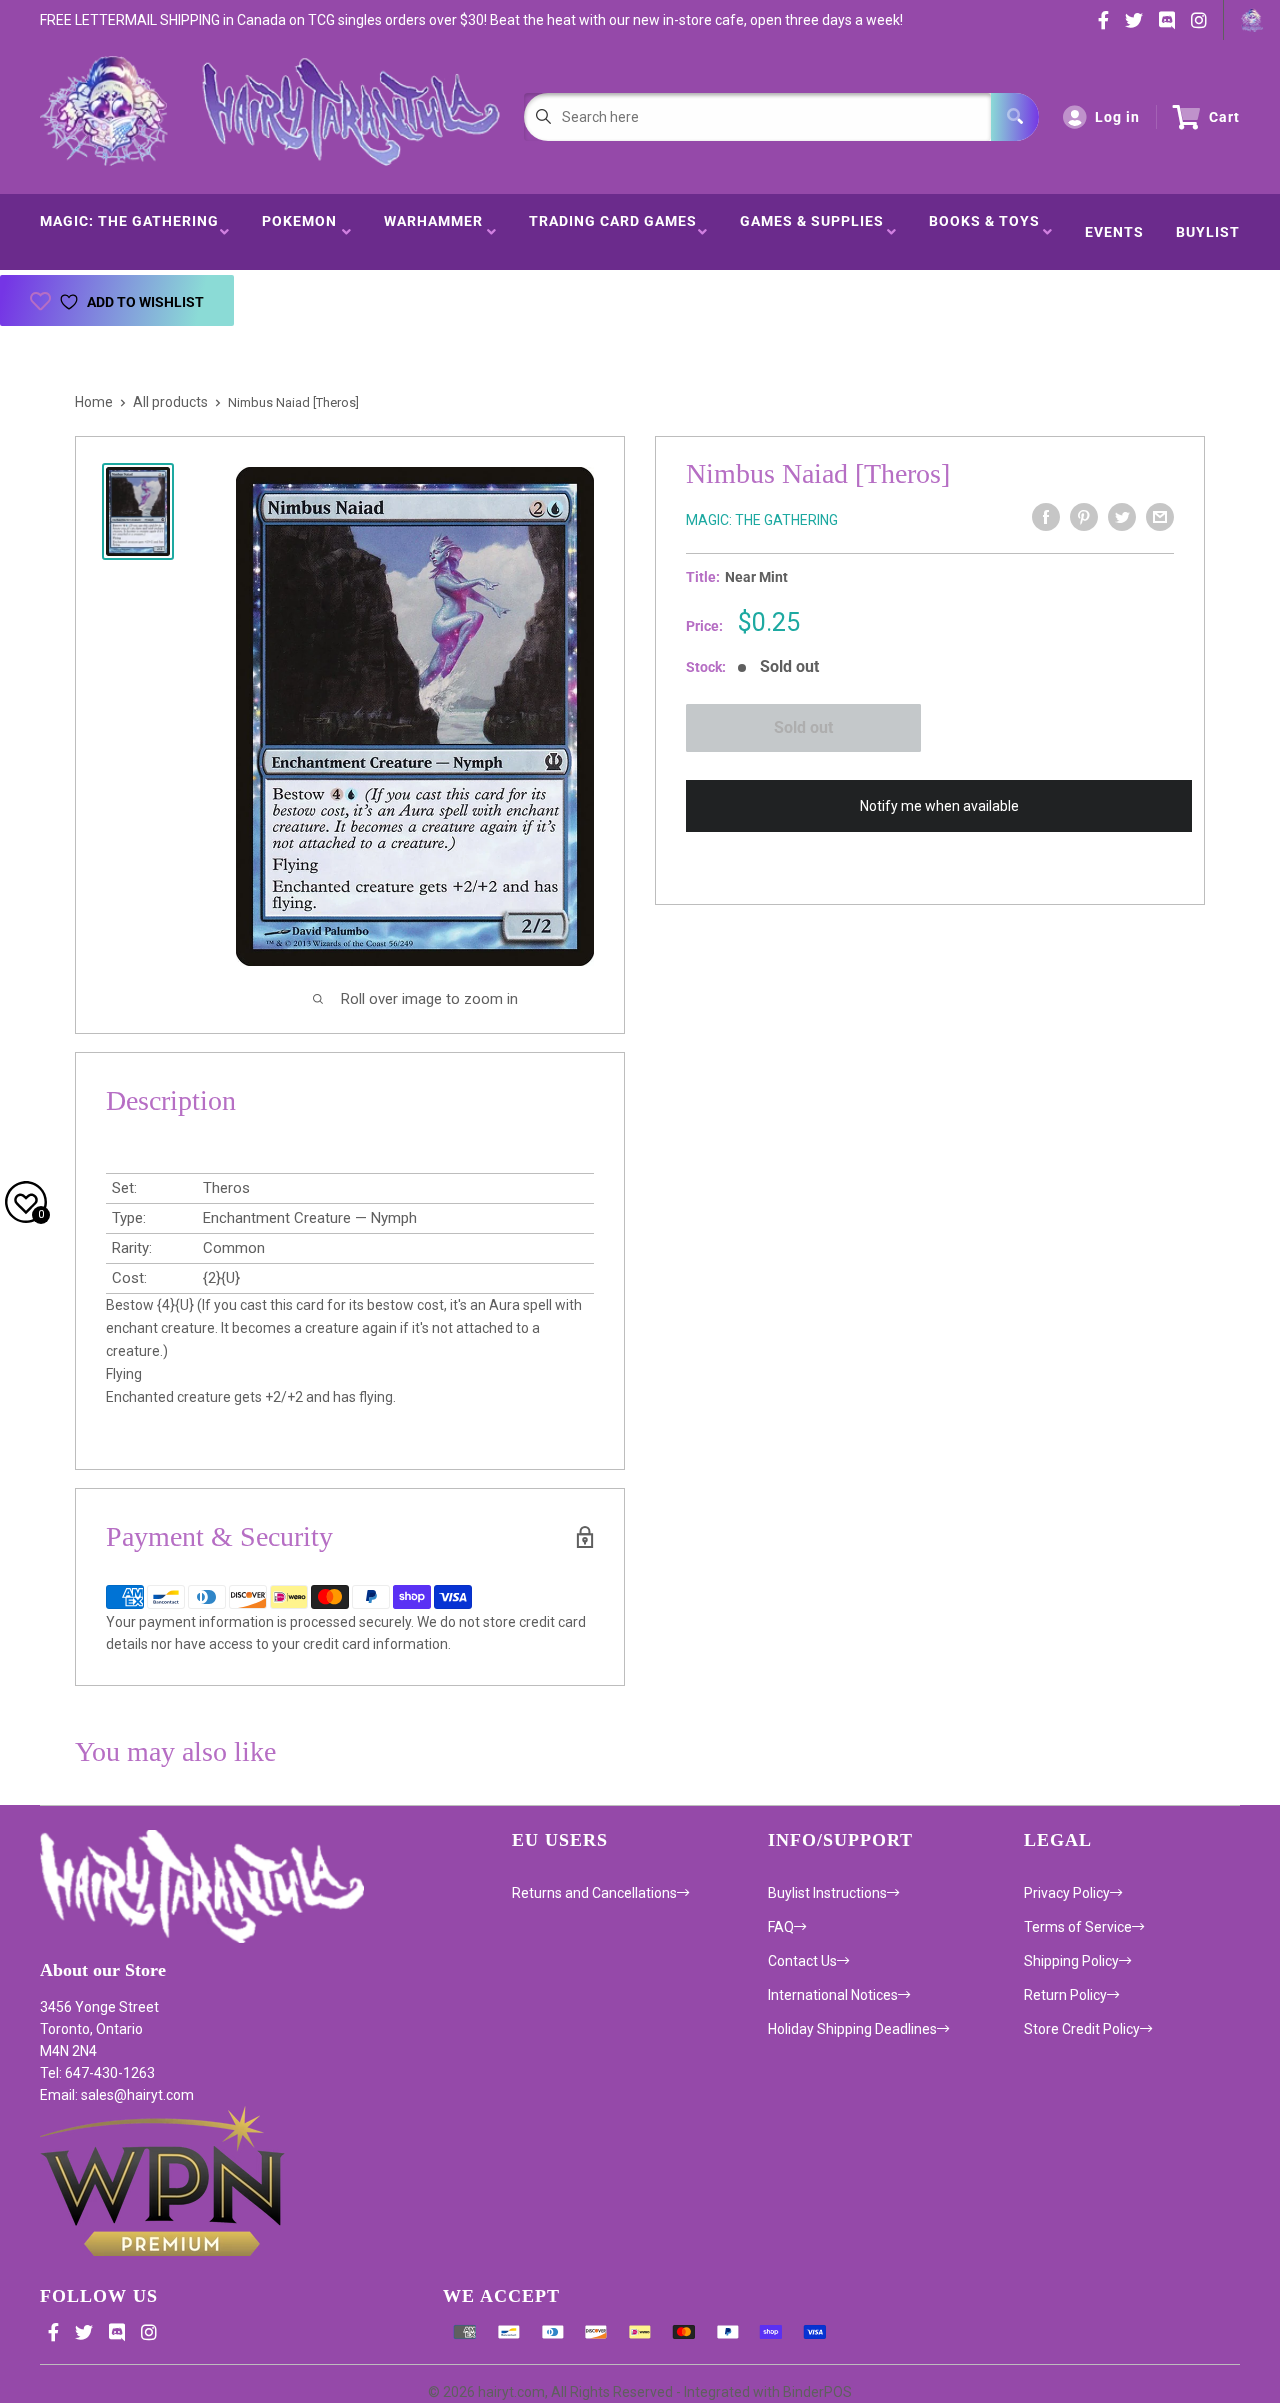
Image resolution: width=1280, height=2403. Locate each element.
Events (1114, 232)
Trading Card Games (613, 232)
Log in (1117, 117)
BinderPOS (817, 2392)
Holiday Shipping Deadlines (852, 2029)
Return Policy (1065, 1995)
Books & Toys (984, 232)
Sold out (803, 727)
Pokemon (299, 232)
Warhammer (433, 232)
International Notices (833, 1995)
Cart (1224, 117)
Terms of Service (1078, 1927)
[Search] (1015, 117)
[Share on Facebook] (1046, 517)
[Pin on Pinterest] (1084, 517)
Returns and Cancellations (594, 1893)
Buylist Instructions (827, 1893)
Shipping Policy (1071, 1961)
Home (94, 402)
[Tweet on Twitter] (1122, 517)
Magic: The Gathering (129, 232)
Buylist (1208, 232)
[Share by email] (1160, 517)
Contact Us (802, 1961)
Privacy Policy (1067, 1893)
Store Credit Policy (1082, 2029)
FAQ (781, 1927)
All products (170, 402)
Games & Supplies (812, 232)
